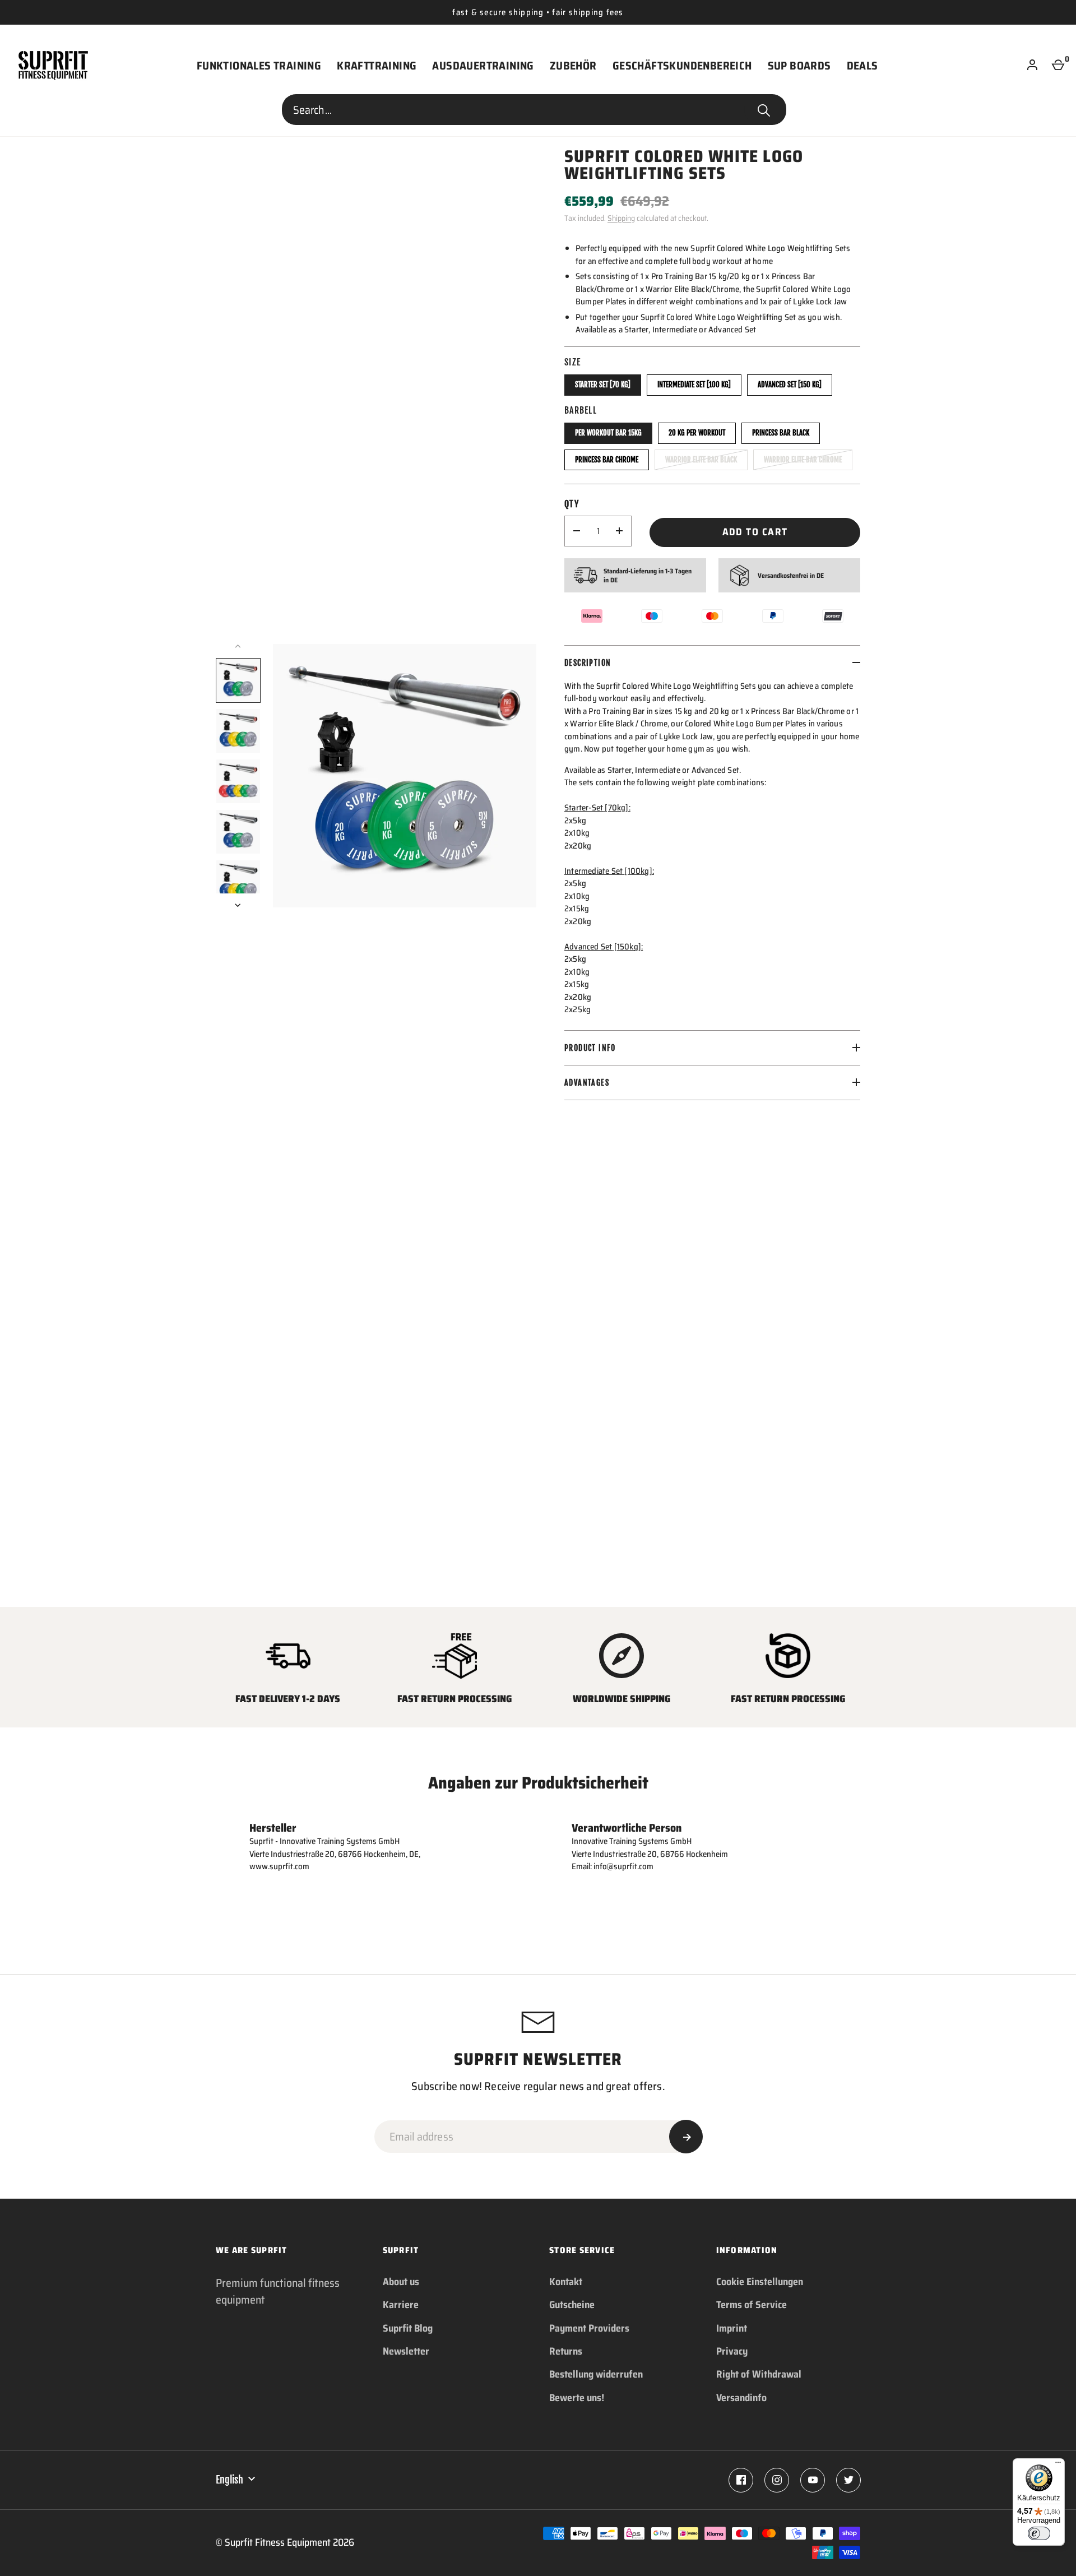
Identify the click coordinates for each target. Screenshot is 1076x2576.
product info (590, 1048)
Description (588, 663)
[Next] (239, 905)
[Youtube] (813, 2480)
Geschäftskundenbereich (682, 66)
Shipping (621, 218)
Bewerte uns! (577, 2398)
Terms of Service (752, 2305)
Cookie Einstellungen (760, 2282)
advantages (587, 1083)
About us (401, 2282)
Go (764, 110)
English (229, 2480)
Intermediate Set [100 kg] (694, 384)
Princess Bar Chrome (607, 460)
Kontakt (566, 2282)
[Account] (1032, 66)
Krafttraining (377, 66)
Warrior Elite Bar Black (701, 460)
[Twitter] (848, 2480)
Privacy (732, 2351)
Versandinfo (741, 2398)
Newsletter (406, 2351)
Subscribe (686, 2137)
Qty (572, 504)
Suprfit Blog (408, 2328)
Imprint (732, 2328)
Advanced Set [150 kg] (790, 384)
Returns (566, 2351)
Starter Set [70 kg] (603, 384)
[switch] (1039, 2533)
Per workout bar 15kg (608, 433)
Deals (862, 66)
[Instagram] (777, 2480)
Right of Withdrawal (759, 2374)
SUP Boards (799, 66)
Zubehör (573, 66)
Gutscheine (572, 2305)
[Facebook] (741, 2480)
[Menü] (1058, 2465)
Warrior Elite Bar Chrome (803, 460)
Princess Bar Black (781, 433)
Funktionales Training (259, 66)
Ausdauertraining (483, 66)
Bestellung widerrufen (596, 2374)
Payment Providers (589, 2328)
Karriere (401, 2305)
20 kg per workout (697, 433)
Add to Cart (755, 532)
